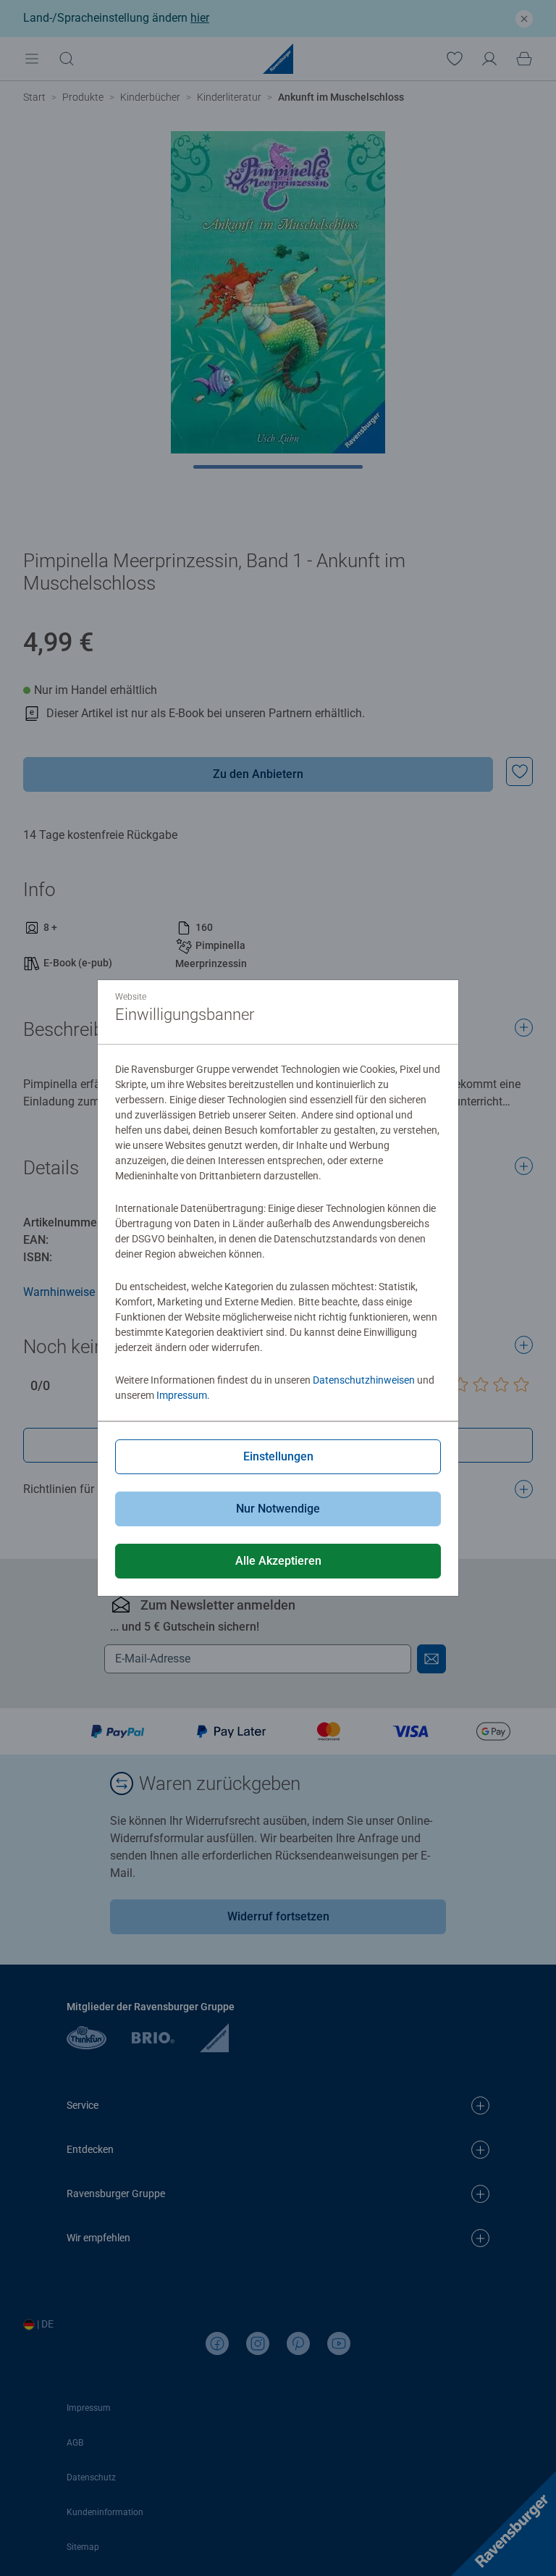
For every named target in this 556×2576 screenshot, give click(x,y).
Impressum (182, 1395)
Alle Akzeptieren (278, 1561)
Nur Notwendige (278, 1509)
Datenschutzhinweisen (364, 1380)
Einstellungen (278, 1456)
